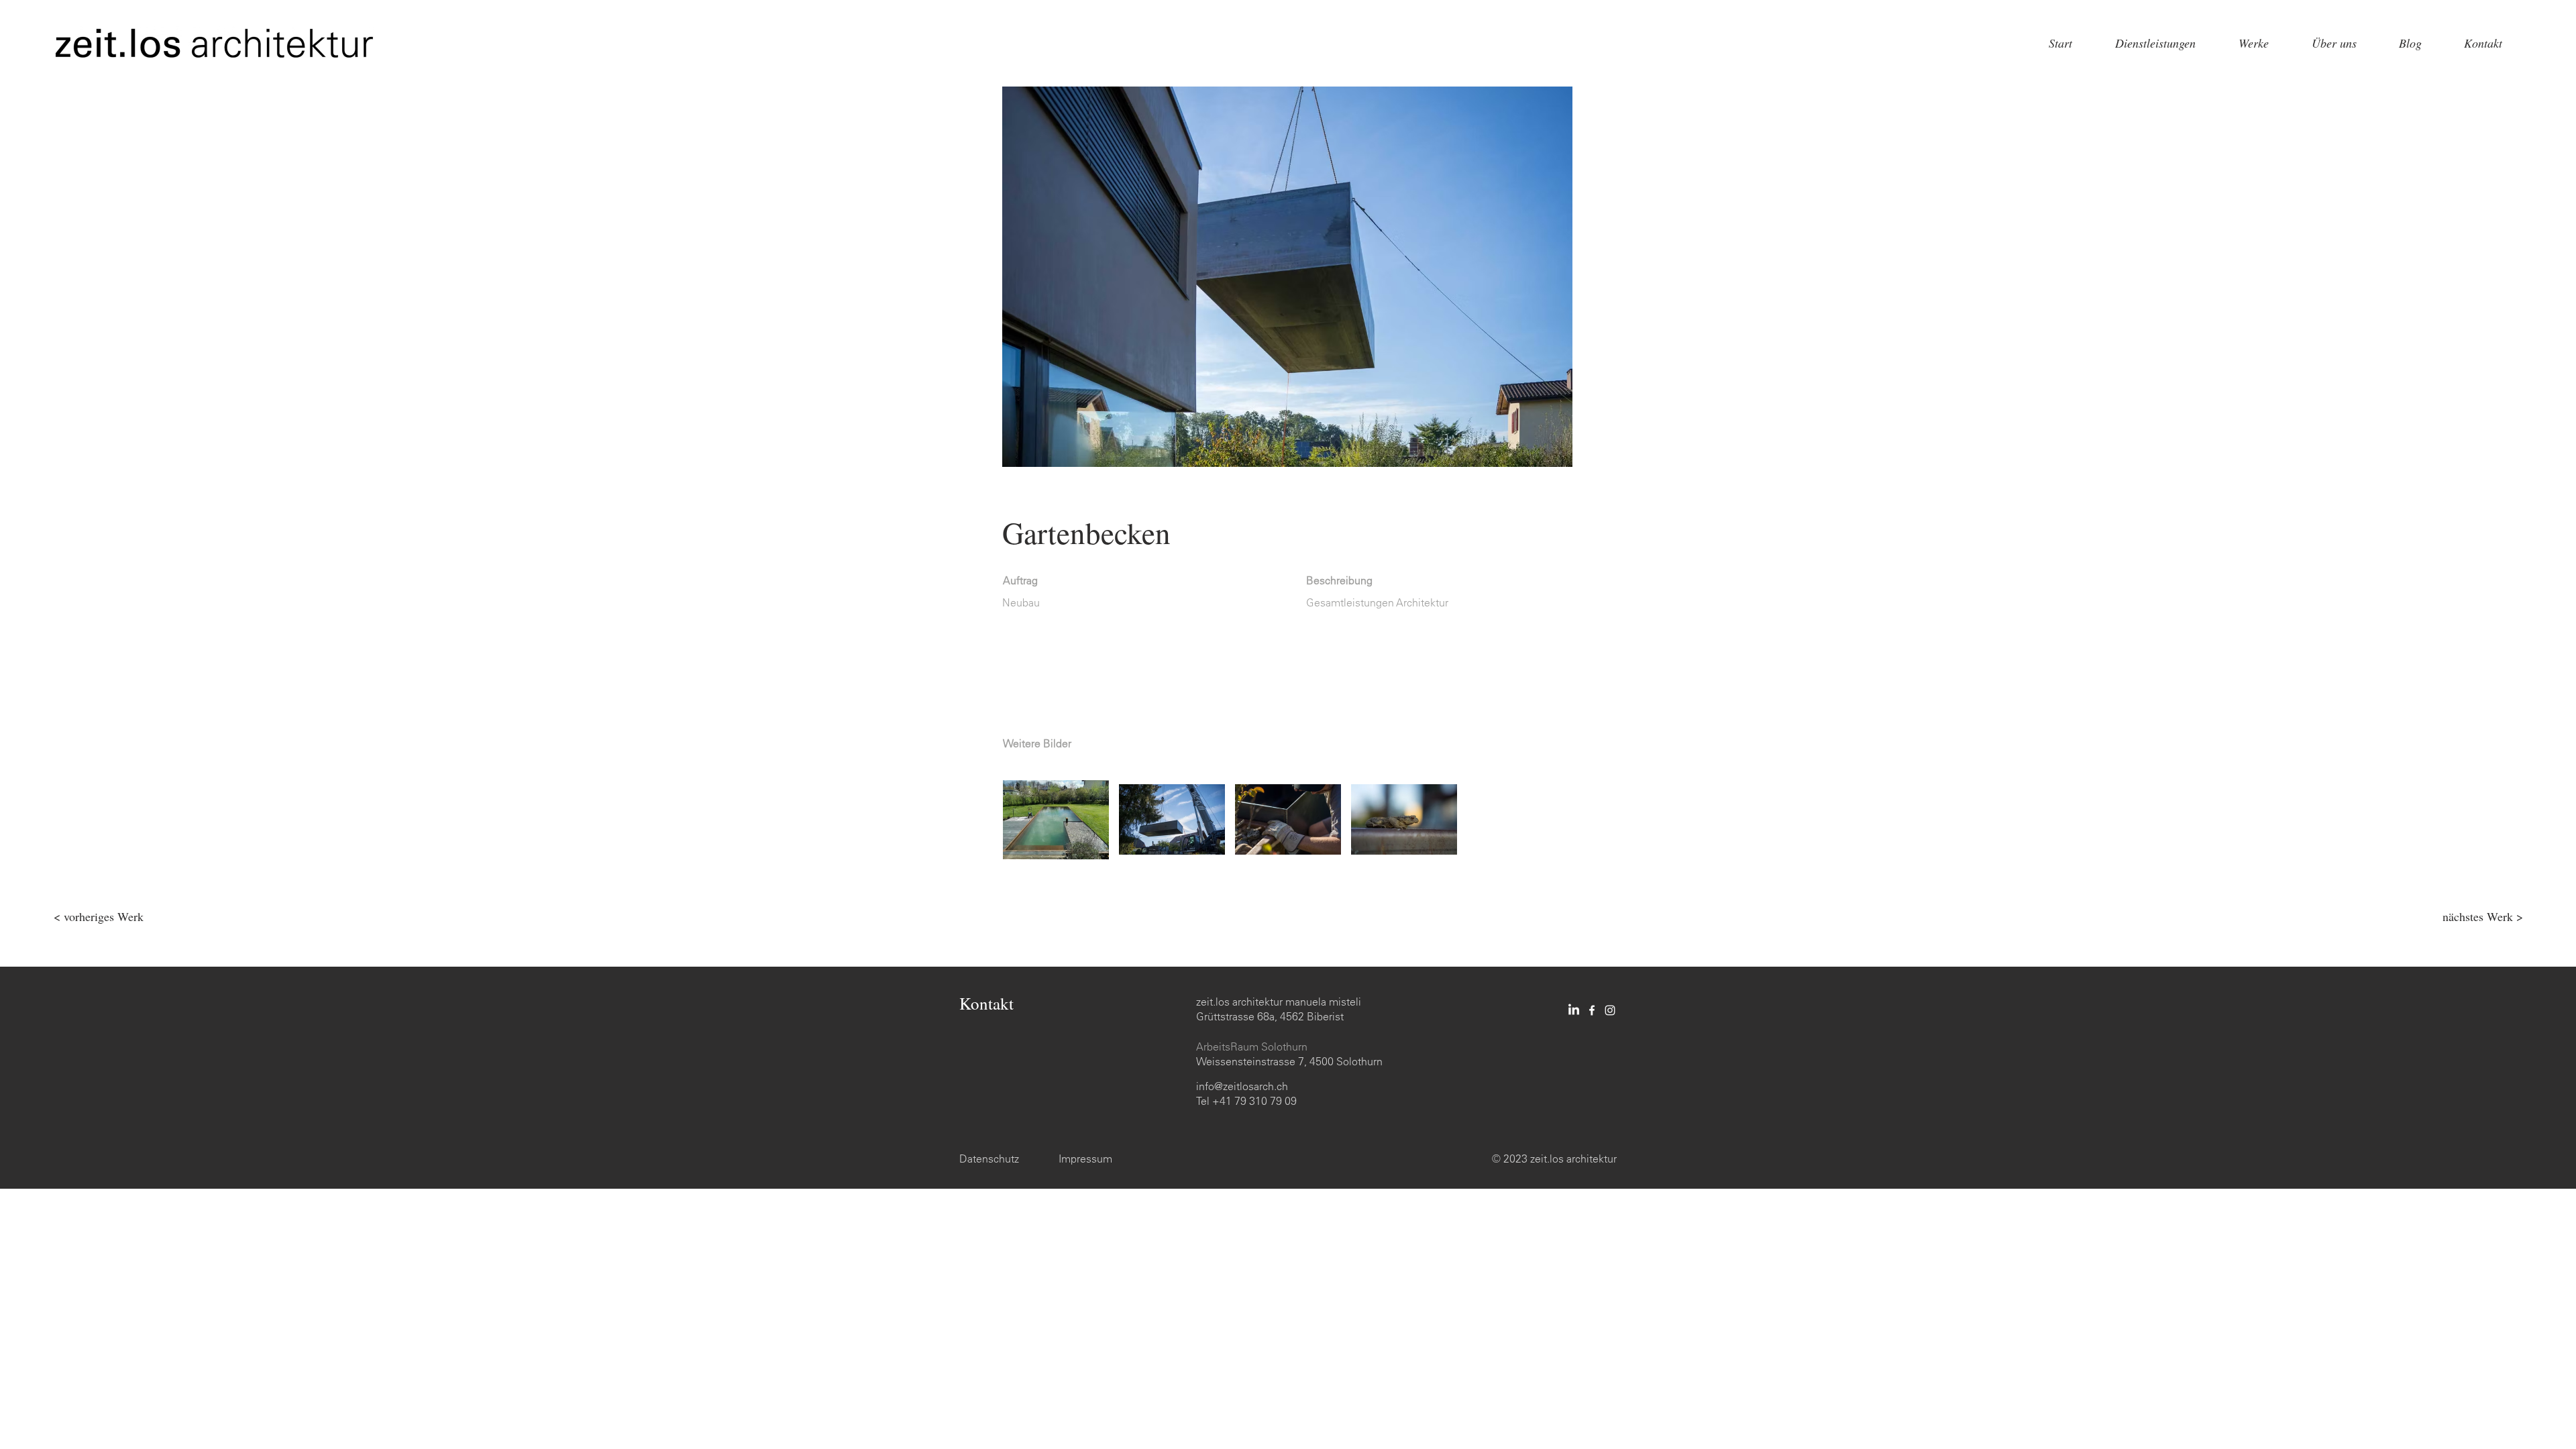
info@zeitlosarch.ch (1242, 1086)
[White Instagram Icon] (1610, 1010)
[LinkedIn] (1574, 1010)
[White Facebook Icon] (1592, 1010)
